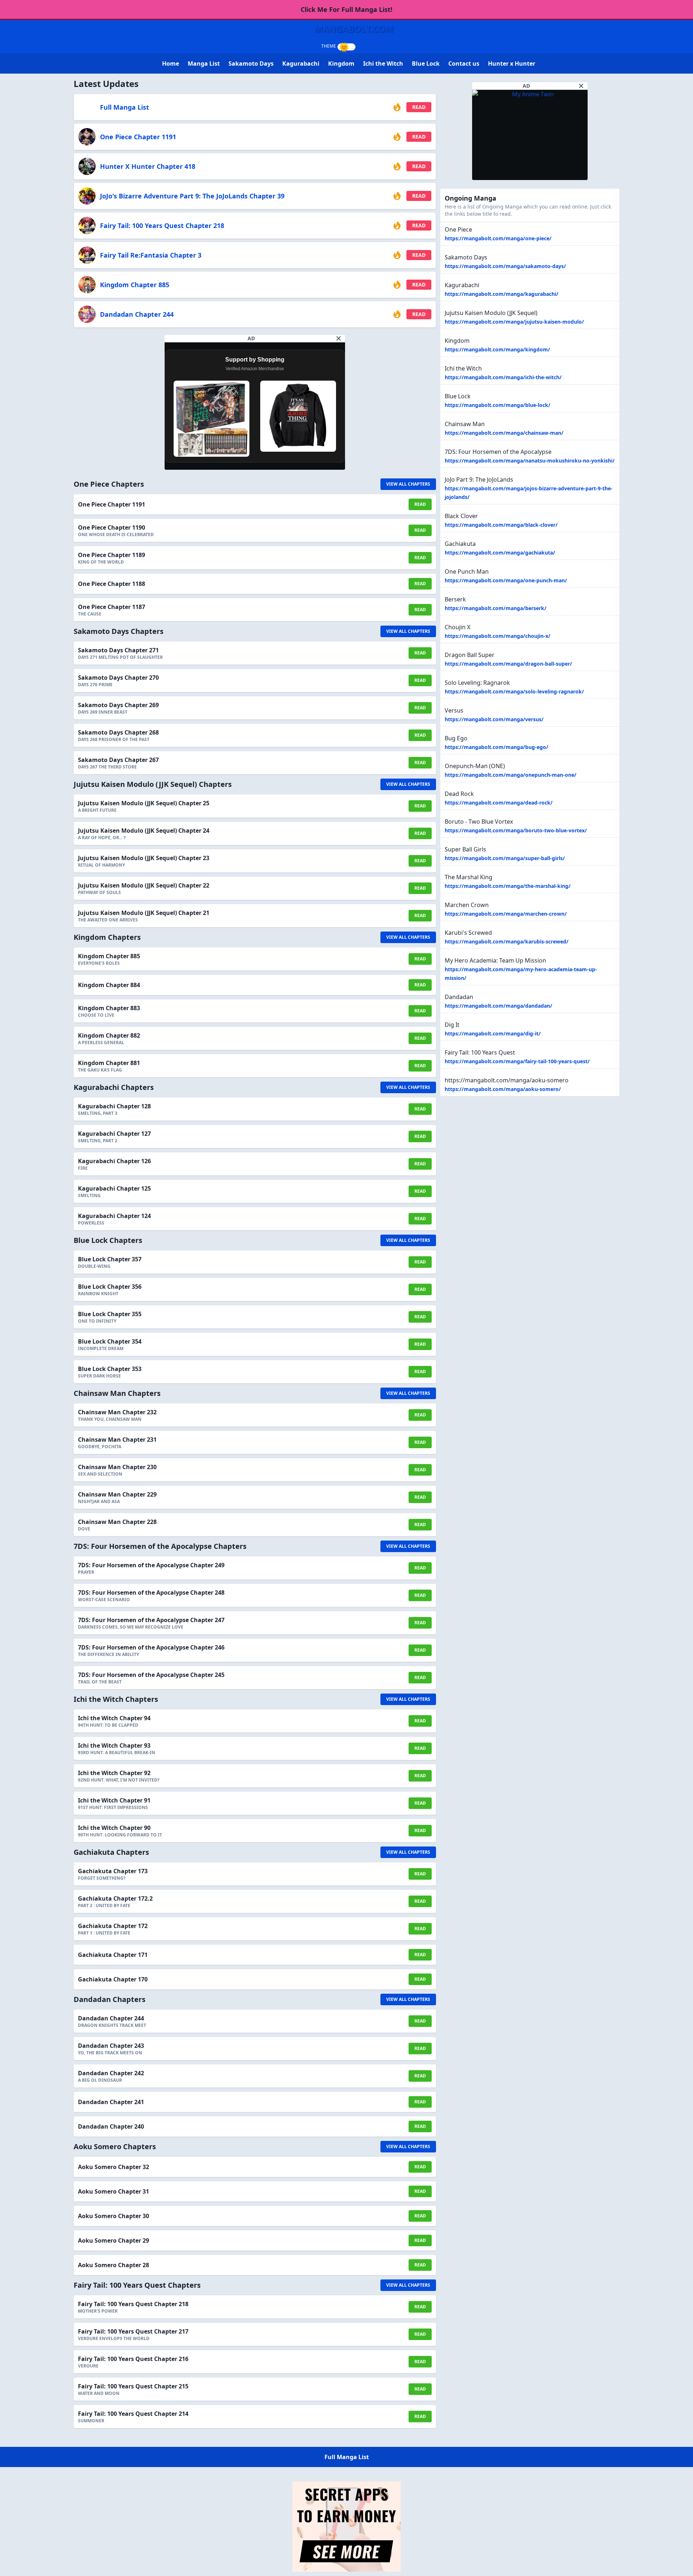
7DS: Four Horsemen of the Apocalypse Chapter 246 (151, 1647)
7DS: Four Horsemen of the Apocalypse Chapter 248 (151, 1593)
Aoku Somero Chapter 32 (114, 2167)
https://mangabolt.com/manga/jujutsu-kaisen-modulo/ (514, 322)
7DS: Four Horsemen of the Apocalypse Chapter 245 (151, 1675)
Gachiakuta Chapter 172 (113, 1926)
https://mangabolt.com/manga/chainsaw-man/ (504, 433)
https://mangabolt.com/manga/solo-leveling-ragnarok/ (514, 691)
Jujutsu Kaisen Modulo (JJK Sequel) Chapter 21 (144, 913)
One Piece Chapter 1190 (112, 527)
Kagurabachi (301, 63)
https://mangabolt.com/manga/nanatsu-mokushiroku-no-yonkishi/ (530, 461)
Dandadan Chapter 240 (111, 2126)
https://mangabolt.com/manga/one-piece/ (498, 238)
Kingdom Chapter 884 (109, 985)
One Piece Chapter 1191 (138, 137)
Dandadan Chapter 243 (111, 2046)
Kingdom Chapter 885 (135, 285)
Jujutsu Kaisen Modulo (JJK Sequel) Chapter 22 (144, 885)
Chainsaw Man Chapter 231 (117, 1440)
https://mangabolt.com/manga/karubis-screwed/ (507, 941)
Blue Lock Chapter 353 (110, 1369)
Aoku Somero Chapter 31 (114, 2191)
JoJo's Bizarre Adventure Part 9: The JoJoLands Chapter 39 (192, 196)
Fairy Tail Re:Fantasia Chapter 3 (151, 255)
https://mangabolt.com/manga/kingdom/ (497, 349)
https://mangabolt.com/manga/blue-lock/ (498, 405)
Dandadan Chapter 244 (137, 314)
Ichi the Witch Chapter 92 (114, 1773)
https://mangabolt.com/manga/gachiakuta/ (500, 553)
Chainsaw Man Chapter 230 (117, 1467)
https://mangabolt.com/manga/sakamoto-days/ (505, 266)
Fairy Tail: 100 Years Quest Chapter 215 (133, 2386)
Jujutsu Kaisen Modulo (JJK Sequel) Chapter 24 (144, 831)
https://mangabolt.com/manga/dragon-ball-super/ (508, 664)
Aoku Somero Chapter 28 (114, 2265)
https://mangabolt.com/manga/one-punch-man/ (506, 580)
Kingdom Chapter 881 (109, 1063)
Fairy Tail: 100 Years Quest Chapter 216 (133, 2359)
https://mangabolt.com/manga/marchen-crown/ (506, 914)
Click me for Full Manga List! (346, 9)
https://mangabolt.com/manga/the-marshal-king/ (508, 886)
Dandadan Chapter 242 (111, 2073)
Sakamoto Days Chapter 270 (118, 678)
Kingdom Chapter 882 (109, 1035)
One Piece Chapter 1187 (112, 607)
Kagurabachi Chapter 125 (114, 1188)
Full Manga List (125, 107)
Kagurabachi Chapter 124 (114, 1216)
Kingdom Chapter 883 (109, 1008)
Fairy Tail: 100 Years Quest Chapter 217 (133, 2331)
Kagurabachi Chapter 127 (114, 1134)
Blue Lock (426, 63)
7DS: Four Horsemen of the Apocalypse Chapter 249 (151, 1565)
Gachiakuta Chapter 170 (113, 1979)
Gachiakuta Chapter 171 (113, 1955)
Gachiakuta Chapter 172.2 (115, 1898)
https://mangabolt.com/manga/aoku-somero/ (503, 1089)
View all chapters (408, 484)
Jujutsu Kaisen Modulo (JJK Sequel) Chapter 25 (144, 803)
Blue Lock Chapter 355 (110, 1314)
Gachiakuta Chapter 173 (113, 1871)
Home (171, 63)
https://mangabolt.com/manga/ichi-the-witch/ (503, 377)
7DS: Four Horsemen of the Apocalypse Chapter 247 (151, 1620)
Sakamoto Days (251, 63)
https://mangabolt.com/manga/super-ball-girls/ (505, 858)
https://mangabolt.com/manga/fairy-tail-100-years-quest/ (517, 1061)
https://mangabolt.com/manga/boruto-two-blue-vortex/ (516, 830)
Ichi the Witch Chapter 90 (114, 1828)
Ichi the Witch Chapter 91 (114, 1800)
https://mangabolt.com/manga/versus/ (494, 719)
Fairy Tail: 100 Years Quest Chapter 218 (162, 225)
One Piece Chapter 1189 (112, 555)
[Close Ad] (339, 338)
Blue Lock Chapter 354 (110, 1341)
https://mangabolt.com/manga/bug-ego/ (496, 747)
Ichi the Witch (383, 63)
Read (419, 107)
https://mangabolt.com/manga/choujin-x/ (498, 636)
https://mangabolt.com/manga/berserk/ (496, 608)
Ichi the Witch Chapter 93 (114, 1745)
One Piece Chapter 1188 (112, 584)
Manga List (204, 63)
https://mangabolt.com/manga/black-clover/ (501, 525)
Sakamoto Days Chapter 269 (118, 705)
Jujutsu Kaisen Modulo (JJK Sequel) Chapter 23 (144, 858)
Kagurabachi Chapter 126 (114, 1161)
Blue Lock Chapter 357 (110, 1259)
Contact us (464, 63)
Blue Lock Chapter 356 (110, 1287)
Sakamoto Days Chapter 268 (118, 732)
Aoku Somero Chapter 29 (114, 2240)
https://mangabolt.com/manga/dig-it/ (493, 1033)
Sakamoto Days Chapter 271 (118, 650)
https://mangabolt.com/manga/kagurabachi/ (502, 294)
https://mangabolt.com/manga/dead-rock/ (499, 803)
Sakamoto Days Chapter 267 (118, 760)
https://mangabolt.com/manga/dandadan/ (498, 1006)
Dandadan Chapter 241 (111, 2102)
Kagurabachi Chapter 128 (114, 1106)
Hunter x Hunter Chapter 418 (148, 166)
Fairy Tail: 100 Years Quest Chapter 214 (133, 2414)
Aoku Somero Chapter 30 (114, 2216)
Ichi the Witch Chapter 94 (114, 1718)
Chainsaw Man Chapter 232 (117, 1412)
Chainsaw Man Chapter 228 (117, 1522)
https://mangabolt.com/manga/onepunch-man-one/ (511, 775)
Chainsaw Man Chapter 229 (117, 1494)
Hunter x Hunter (512, 63)
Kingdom (341, 63)
